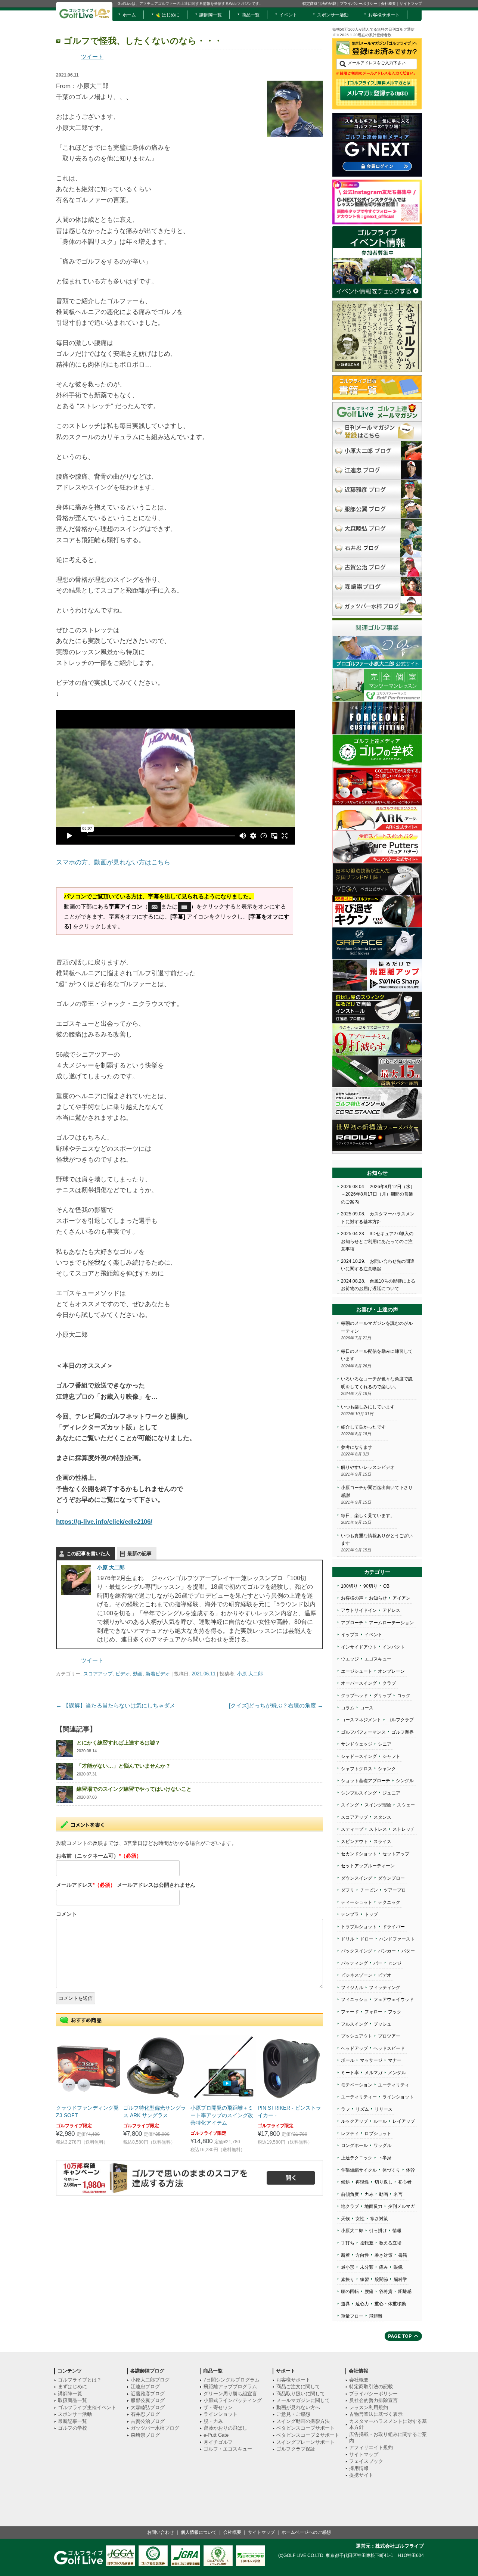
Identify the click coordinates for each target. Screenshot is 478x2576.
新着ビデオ (158, 1674)
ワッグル (382, 2145)
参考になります (357, 1447)
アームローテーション (391, 1623)
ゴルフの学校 (72, 2428)
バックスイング (357, 1951)
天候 (345, 2219)
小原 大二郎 (111, 1567)
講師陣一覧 (211, 15)
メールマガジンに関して (303, 2400)
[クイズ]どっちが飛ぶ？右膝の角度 (276, 1705)
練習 (364, 2280)
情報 (397, 2231)
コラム (348, 1708)
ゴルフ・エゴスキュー (228, 2449)
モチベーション (357, 2085)
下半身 (385, 2158)
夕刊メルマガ (401, 2206)
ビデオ (123, 1674)
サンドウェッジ (357, 1744)
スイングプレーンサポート (305, 2442)
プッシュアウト (357, 2036)
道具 (345, 2304)
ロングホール (354, 2145)
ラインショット (398, 2097)
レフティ (350, 2134)
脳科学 (400, 2280)
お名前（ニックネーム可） (99, 1856)
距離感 (405, 2291)
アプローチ (352, 1623)
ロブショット (378, 2134)
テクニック (389, 1902)
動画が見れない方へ (298, 2407)
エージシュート (357, 1671)
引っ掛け (378, 2231)
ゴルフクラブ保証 (296, 2449)
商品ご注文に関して (298, 2387)
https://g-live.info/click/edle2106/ (104, 1522)
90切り (370, 1586)
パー (378, 1963)
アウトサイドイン (359, 1610)
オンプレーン (391, 1671)
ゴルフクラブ (400, 1720)
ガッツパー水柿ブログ (155, 2428)
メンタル (397, 2073)
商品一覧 (251, 15)
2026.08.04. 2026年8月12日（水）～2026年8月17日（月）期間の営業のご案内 (378, 1194)
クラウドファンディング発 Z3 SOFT (87, 2112)
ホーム (129, 15)
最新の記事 (139, 1553)
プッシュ (382, 2024)
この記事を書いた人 (88, 1553)
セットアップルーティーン (368, 1866)
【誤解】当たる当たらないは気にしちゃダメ (116, 1705)
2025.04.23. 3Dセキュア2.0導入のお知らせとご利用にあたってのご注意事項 (377, 1241)
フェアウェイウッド (394, 1999)
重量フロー (352, 2316)
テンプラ (350, 1914)
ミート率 (350, 2073)
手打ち (348, 2243)
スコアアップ (98, 1674)
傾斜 (345, 2182)
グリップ (382, 1696)
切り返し (384, 2182)
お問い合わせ (161, 2532)
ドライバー (394, 1927)
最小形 (348, 2267)
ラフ (345, 2109)
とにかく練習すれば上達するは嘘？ (118, 1743)
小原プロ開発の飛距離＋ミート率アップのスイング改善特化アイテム (222, 2115)
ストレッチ (404, 1829)
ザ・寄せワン (218, 2407)
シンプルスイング (359, 1793)
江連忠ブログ (145, 2387)
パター (408, 1951)
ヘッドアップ (354, 2048)
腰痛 (369, 2291)
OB (386, 1586)
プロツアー (389, 2036)
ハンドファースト (397, 1939)
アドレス (391, 1610)
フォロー (373, 2012)
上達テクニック (357, 2158)
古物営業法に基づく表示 (376, 2414)
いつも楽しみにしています (368, 1407)
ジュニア (391, 1793)
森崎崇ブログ (145, 2435)
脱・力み (213, 2421)
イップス (350, 1635)
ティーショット (357, 1902)
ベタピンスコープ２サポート (308, 2435)
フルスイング (354, 2024)
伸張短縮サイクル (359, 2170)
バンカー (387, 1951)
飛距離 (376, 2316)
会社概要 (388, 4)
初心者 (405, 2182)
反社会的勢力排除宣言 (373, 2400)
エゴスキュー (378, 1659)
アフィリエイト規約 (371, 2447)
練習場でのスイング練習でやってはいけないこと (134, 1789)
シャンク (387, 1769)
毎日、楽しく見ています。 (368, 1516)
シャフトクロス (357, 1769)
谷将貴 (386, 2291)
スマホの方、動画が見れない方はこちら (113, 862)
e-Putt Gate (216, 2435)
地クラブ (350, 2206)
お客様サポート (384, 15)
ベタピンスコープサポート (305, 2428)
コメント (66, 1914)
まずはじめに (72, 2387)
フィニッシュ (354, 1999)
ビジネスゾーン (357, 1975)
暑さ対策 (384, 2255)
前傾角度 (350, 2194)
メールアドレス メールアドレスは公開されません (126, 1885)
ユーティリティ (394, 2085)
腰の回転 (350, 2291)
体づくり (391, 2170)
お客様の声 (352, 1598)
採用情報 (359, 2468)
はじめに (170, 15)
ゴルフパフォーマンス (363, 1732)
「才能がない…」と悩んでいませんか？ (124, 1766)
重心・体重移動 (390, 2304)
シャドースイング (359, 1756)
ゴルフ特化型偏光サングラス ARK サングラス (155, 2112)
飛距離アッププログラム (230, 2387)
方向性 (362, 2255)
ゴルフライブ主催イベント (87, 2407)
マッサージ (371, 2060)
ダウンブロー (391, 1878)
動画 (138, 1674)
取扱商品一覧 (72, 2400)
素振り (348, 2280)
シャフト (391, 1756)
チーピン (369, 1890)
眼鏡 (398, 2267)
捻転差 (367, 2243)
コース (367, 1708)
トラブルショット (359, 1927)
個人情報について (199, 2532)
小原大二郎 (352, 2231)
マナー (395, 2060)
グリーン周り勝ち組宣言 (230, 2394)
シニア (385, 1744)
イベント (288, 15)
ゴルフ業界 (403, 1732)
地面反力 (373, 2206)
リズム (362, 2109)
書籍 (403, 2255)
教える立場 (390, 2243)
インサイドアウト (359, 1647)
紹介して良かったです (363, 1427)
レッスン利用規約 (369, 2407)
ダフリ (348, 1890)
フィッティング (385, 1988)
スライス (382, 1842)
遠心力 (362, 2304)
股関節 (381, 2280)
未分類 (367, 2267)
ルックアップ (354, 2121)
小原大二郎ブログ (150, 2380)
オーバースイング (359, 1683)
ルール (380, 2121)
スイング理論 (378, 1805)
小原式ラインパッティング (233, 2400)
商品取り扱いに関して (301, 2394)
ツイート (92, 57)
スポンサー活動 (333, 15)
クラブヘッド (354, 1696)
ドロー (367, 1939)
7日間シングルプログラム (232, 2380)
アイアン (401, 1598)
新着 (345, 2255)
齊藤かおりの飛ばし (225, 2428)
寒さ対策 (379, 2219)
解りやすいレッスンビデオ (368, 1467)
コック (404, 1696)
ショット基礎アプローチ (366, 1781)
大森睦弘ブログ (148, 2407)
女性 (360, 2219)
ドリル (348, 1939)
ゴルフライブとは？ (80, 2380)
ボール (348, 2060)
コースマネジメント (361, 1720)
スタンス (382, 1817)
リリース (384, 2109)
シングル (405, 1781)
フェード (350, 2012)
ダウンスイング (357, 1878)
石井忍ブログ (145, 2414)
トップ (371, 1914)
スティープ (352, 1829)
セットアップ (396, 1854)
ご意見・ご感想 (293, 2414)
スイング (350, 1805)
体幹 (410, 2170)
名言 (398, 2194)
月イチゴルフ (218, 2442)
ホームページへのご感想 (306, 2532)
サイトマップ (411, 4)
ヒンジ (395, 1963)
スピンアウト (354, 1842)
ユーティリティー (359, 2097)
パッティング (354, 1963)
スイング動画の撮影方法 (303, 2421)
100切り (349, 1586)
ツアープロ (395, 1890)
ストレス (378, 1829)
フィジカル (352, 1988)
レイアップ (404, 2121)
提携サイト (361, 2475)
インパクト (394, 1647)
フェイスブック (366, 2461)
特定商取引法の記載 (319, 4)
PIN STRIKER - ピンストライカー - (289, 2112)
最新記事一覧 (72, 2421)
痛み (384, 2267)
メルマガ (373, 2073)
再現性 (362, 2182)
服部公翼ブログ (148, 2400)
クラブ (389, 1683)
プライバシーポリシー (358, 4)
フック (395, 2012)
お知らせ (378, 1598)
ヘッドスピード (389, 2048)
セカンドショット (359, 1854)
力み (369, 2194)
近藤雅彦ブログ (148, 2394)
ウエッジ (350, 1659)
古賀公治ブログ (148, 2421)
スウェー (406, 1805)
